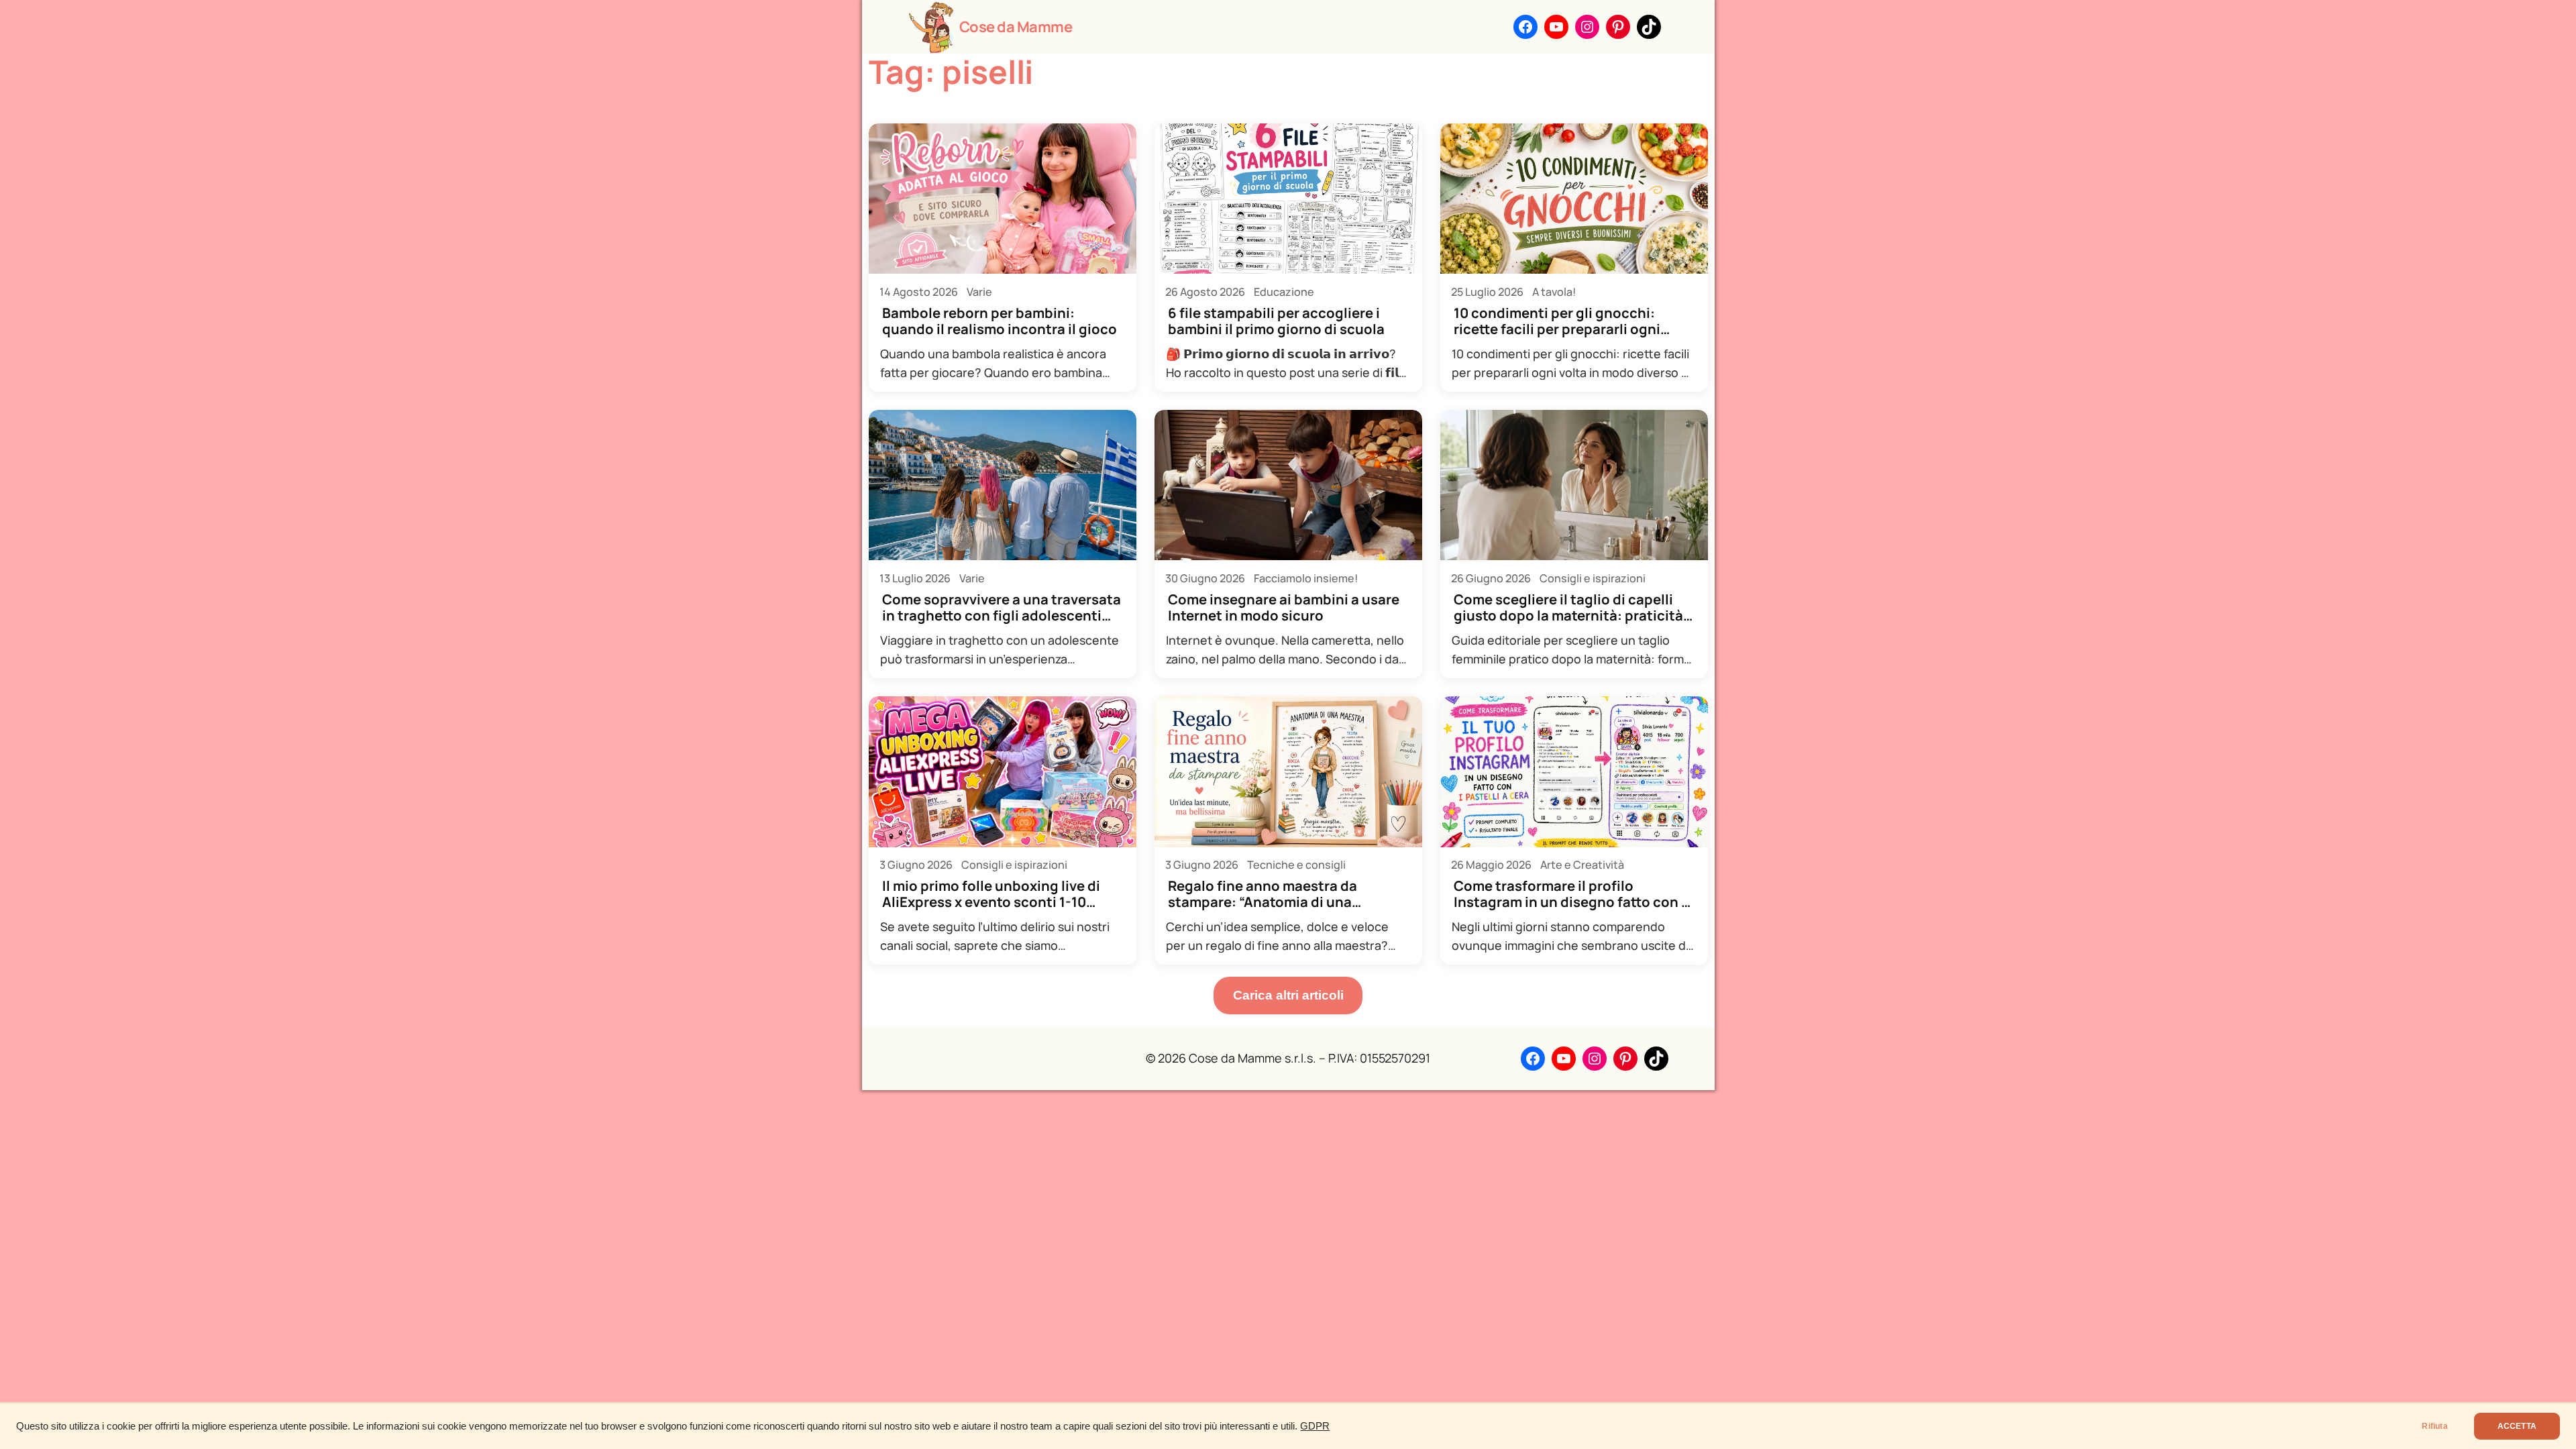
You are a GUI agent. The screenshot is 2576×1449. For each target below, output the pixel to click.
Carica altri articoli (1288, 995)
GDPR (1315, 1426)
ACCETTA (2517, 1426)
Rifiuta (2434, 1426)
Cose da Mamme (1016, 27)
